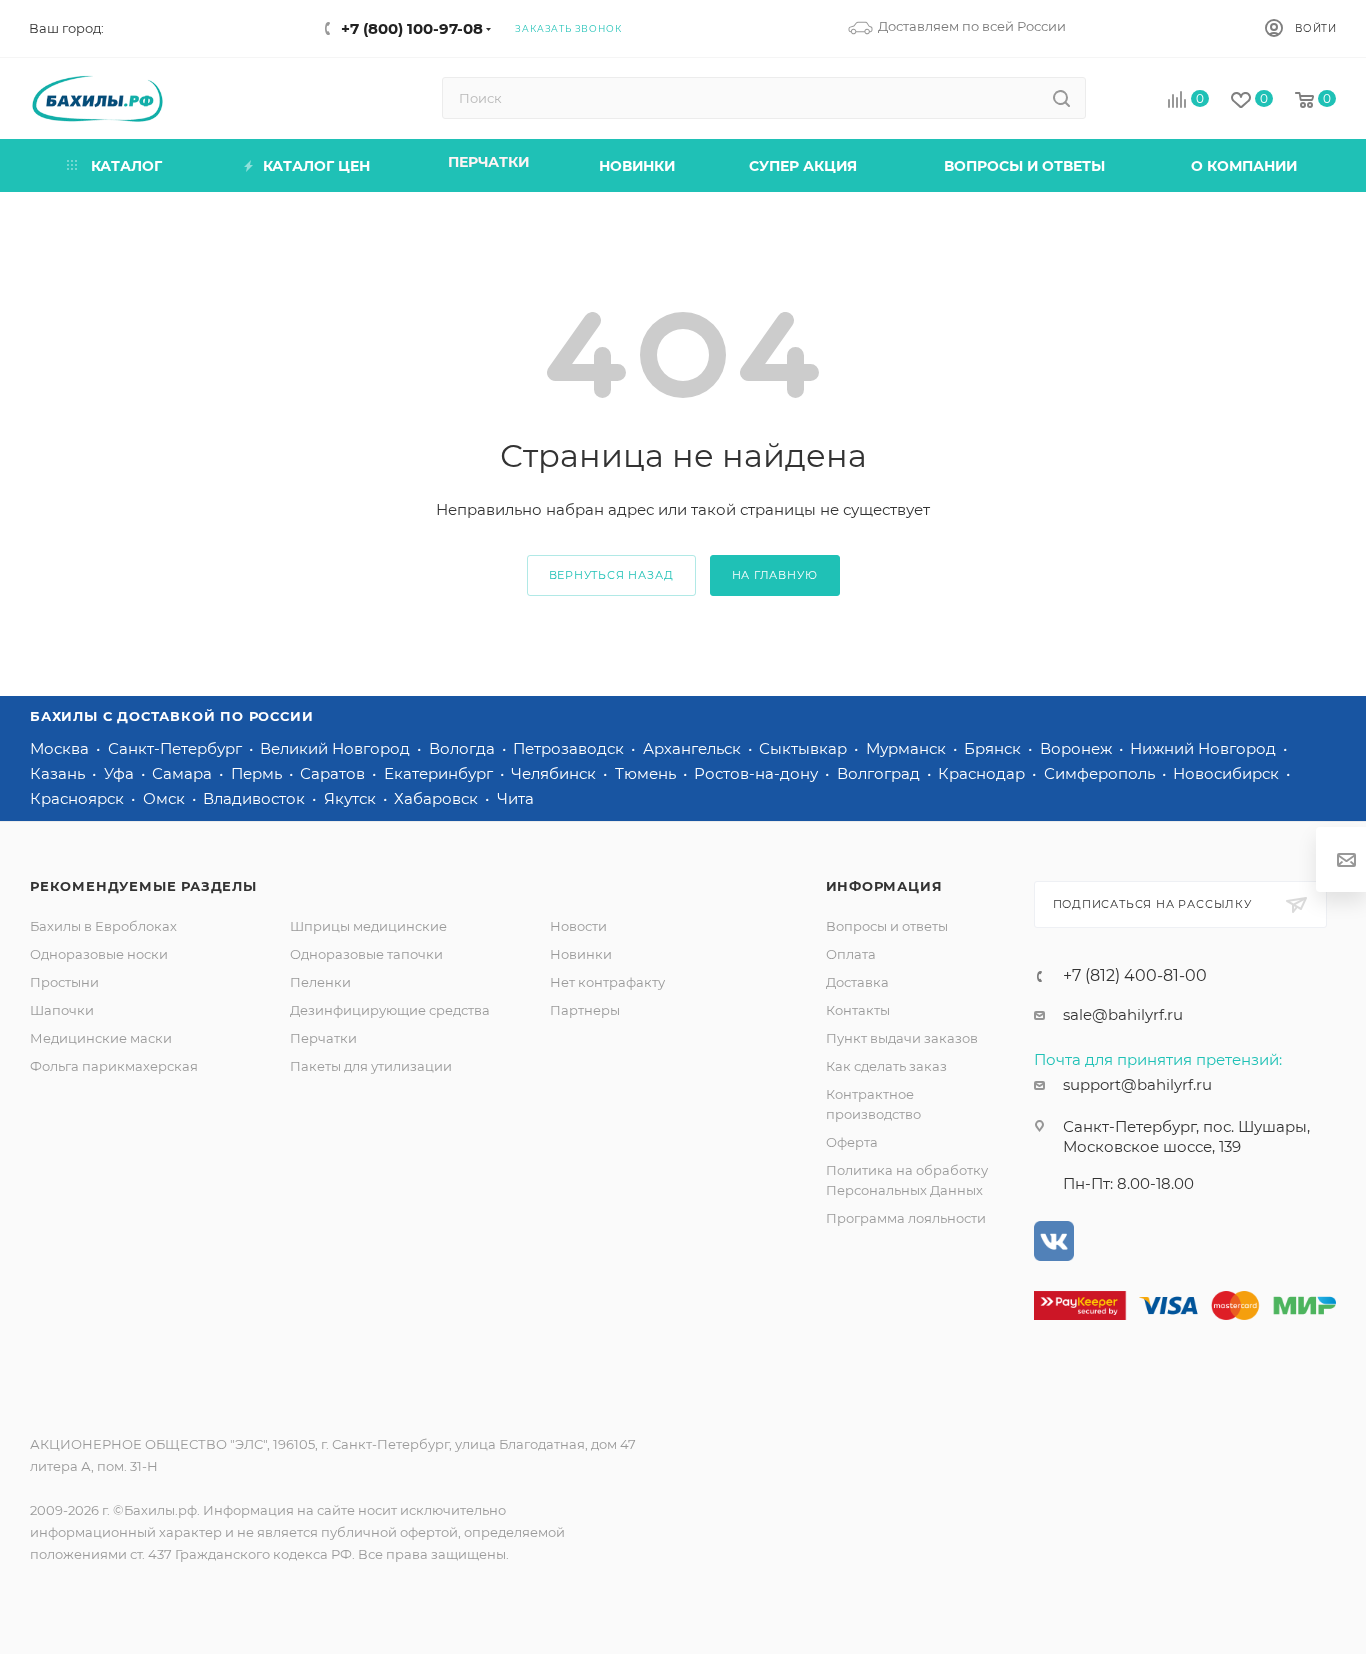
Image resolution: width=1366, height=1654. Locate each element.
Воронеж (1078, 748)
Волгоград (880, 773)
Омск (166, 798)
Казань (59, 773)
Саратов (334, 773)
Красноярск (79, 798)
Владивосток (256, 798)
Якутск (352, 798)
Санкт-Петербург (177, 748)
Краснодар (983, 773)
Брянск (994, 748)
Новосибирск (1228, 773)
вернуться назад (611, 575)
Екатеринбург (440, 773)
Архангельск (694, 748)
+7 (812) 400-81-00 (1135, 976)
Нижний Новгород (1205, 748)
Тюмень (647, 773)
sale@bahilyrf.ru (1123, 1014)
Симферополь (1101, 773)
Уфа (121, 773)
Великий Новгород (337, 748)
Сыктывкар (805, 748)
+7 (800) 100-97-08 (412, 28)
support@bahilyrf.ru (1137, 1084)
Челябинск (555, 773)
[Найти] (1061, 98)
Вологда (464, 748)
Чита (515, 798)
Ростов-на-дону (758, 773)
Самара (184, 773)
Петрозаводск (570, 748)
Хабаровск (438, 798)
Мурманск (908, 748)
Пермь (258, 773)
